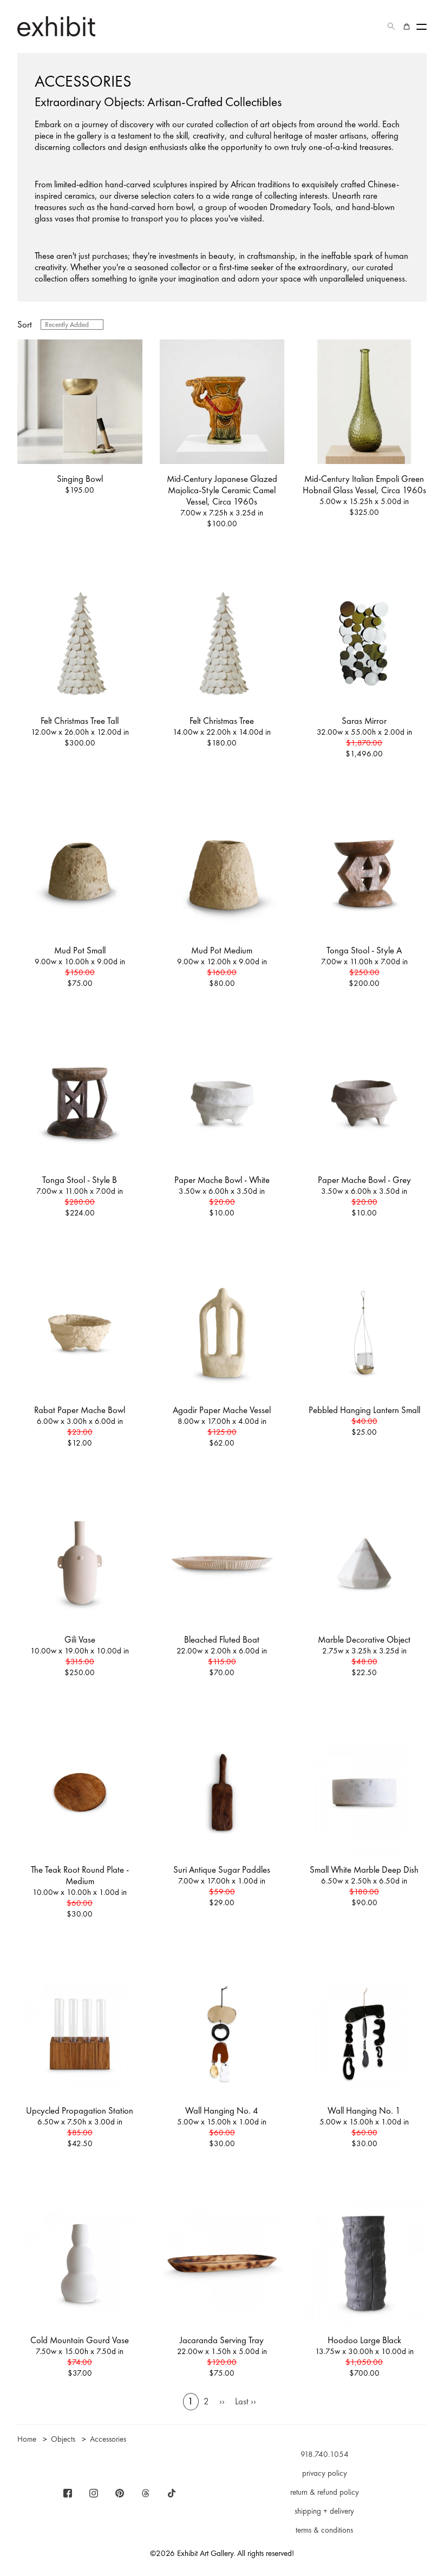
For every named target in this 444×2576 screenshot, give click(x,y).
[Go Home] (56, 26)
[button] (391, 27)
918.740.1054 (325, 2454)
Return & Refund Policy (325, 2492)
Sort (25, 325)
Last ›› (246, 2401)
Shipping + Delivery (324, 2511)
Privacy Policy (325, 2473)
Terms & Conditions (324, 2530)
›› (222, 2401)
